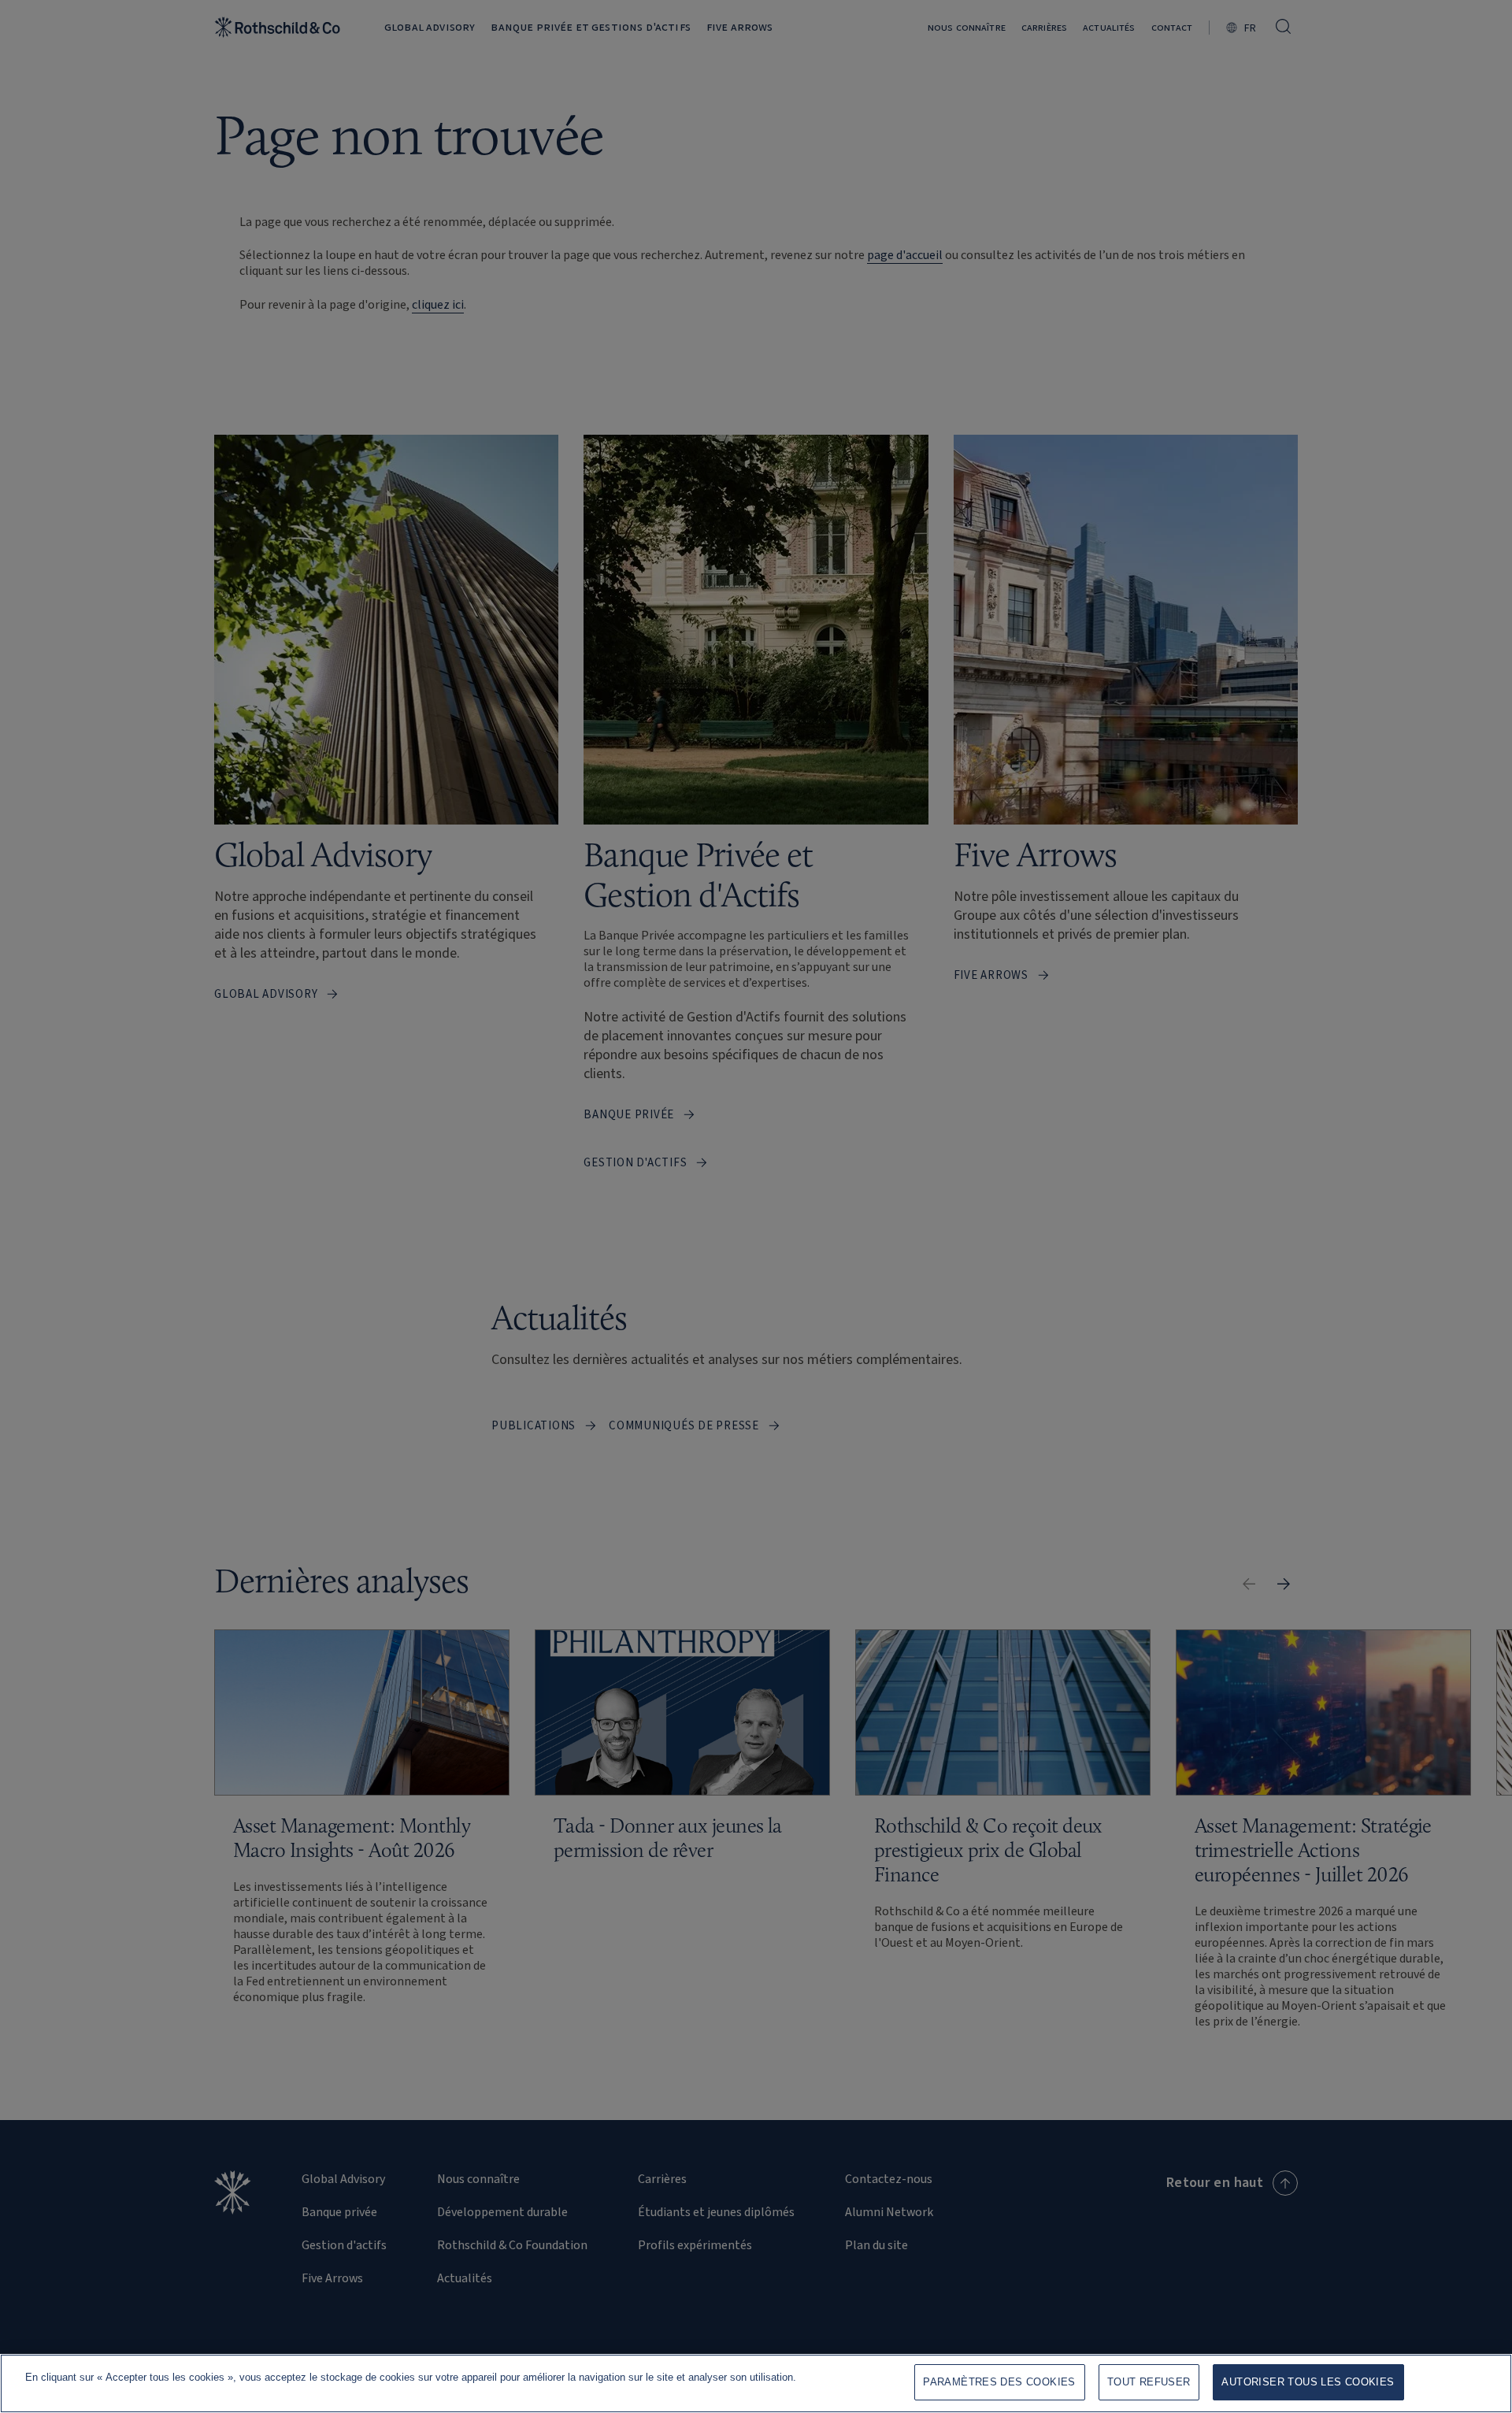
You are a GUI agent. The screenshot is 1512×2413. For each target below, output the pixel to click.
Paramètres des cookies (999, 2382)
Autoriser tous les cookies (1308, 2382)
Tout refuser (1149, 2382)
